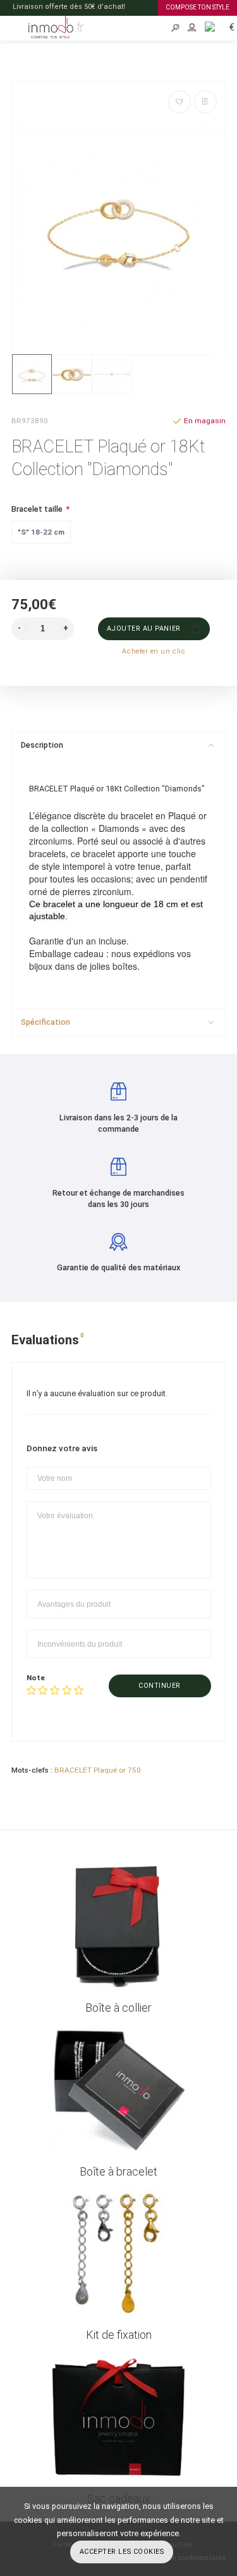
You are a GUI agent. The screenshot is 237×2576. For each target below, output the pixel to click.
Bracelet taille (37, 509)
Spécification (46, 1022)
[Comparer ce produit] (205, 102)
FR (205, 26)
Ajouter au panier (143, 629)
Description (42, 745)
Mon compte (192, 28)
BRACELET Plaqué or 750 (98, 1770)
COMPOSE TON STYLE (197, 7)
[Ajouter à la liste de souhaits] (179, 102)
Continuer (160, 1686)
